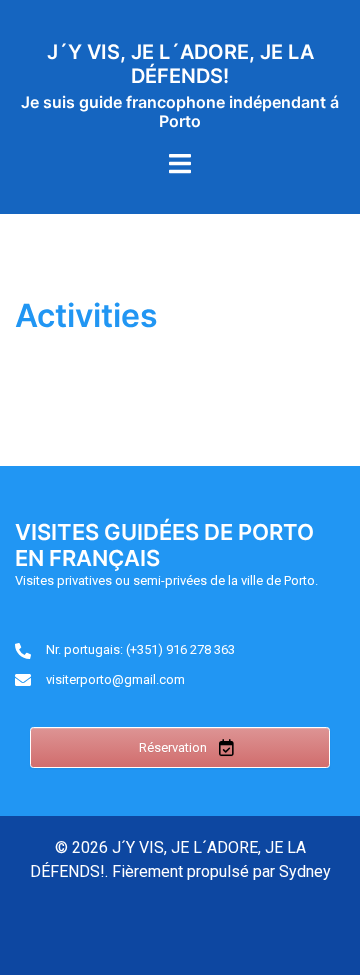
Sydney (305, 871)
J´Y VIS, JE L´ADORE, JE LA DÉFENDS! (180, 64)
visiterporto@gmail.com (115, 679)
